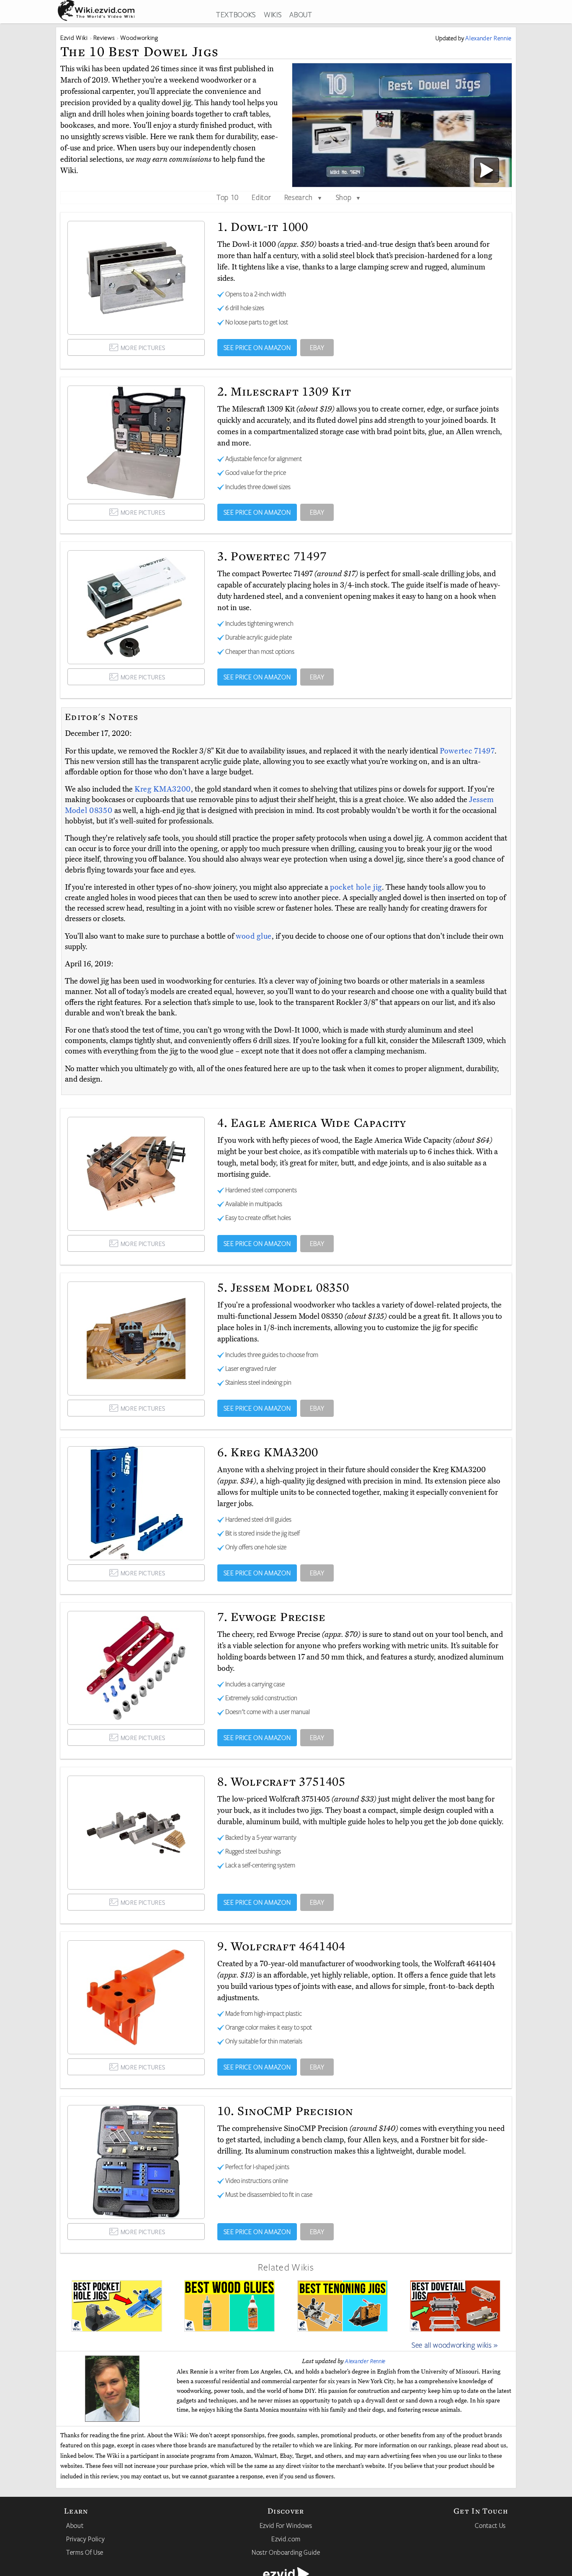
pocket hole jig (356, 887)
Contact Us (490, 2525)
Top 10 (228, 197)
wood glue (254, 936)
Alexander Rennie (365, 2361)
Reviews (104, 38)
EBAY (317, 347)
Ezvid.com (286, 2539)
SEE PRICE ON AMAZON (257, 347)
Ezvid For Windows (286, 2525)
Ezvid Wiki (74, 38)
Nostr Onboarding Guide (286, 2552)
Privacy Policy (85, 2539)
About (75, 2525)
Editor (261, 197)
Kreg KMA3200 (163, 789)
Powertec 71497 (467, 751)
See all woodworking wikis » (455, 2345)
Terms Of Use (85, 2552)
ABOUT (301, 14)
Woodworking (139, 38)
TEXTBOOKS (236, 14)
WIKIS (273, 14)
